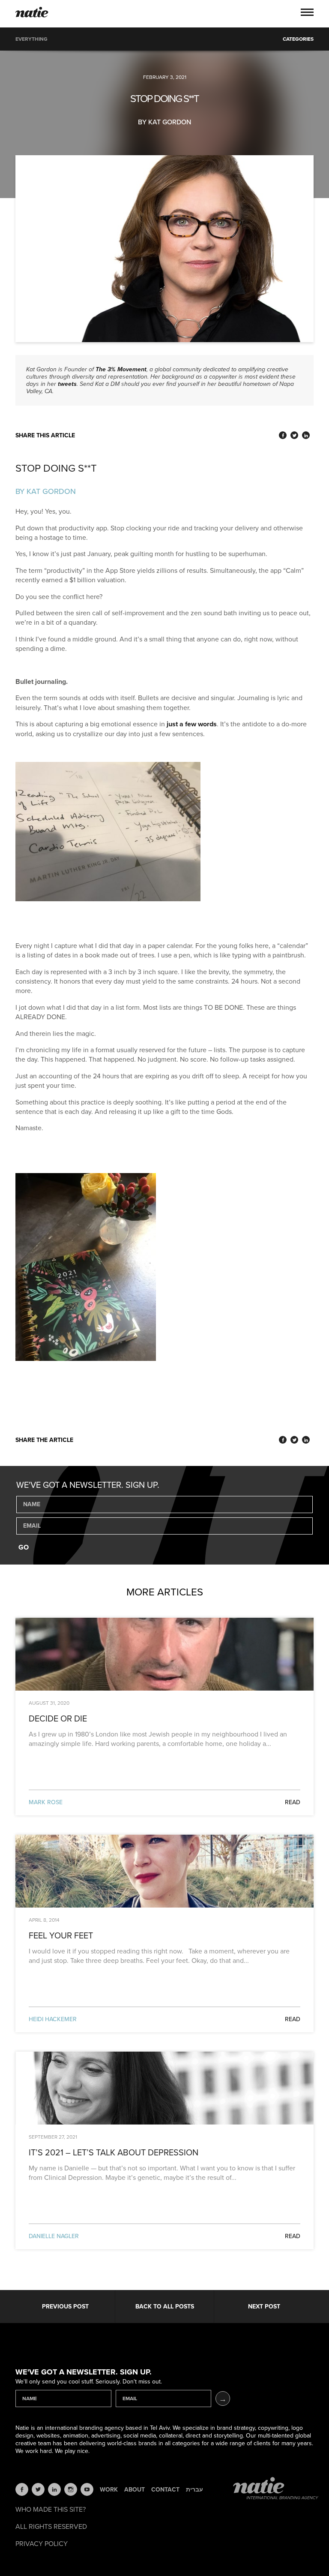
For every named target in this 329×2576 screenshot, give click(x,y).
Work (109, 2490)
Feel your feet (61, 1936)
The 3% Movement (121, 369)
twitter (38, 2489)
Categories (298, 39)
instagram (71, 2489)
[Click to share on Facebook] (283, 435)
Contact (165, 2490)
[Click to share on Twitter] (294, 435)
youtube (87, 2489)
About (135, 2490)
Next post (264, 2307)
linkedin (54, 2489)
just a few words (192, 724)
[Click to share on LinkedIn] (306, 435)
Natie (32, 13)
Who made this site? (51, 2510)
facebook (22, 2489)
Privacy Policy (42, 2544)
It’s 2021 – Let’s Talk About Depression (114, 2153)
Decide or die (58, 1719)
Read (293, 1802)
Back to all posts (165, 2307)
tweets (67, 384)
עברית (194, 2490)
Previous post (65, 2307)
